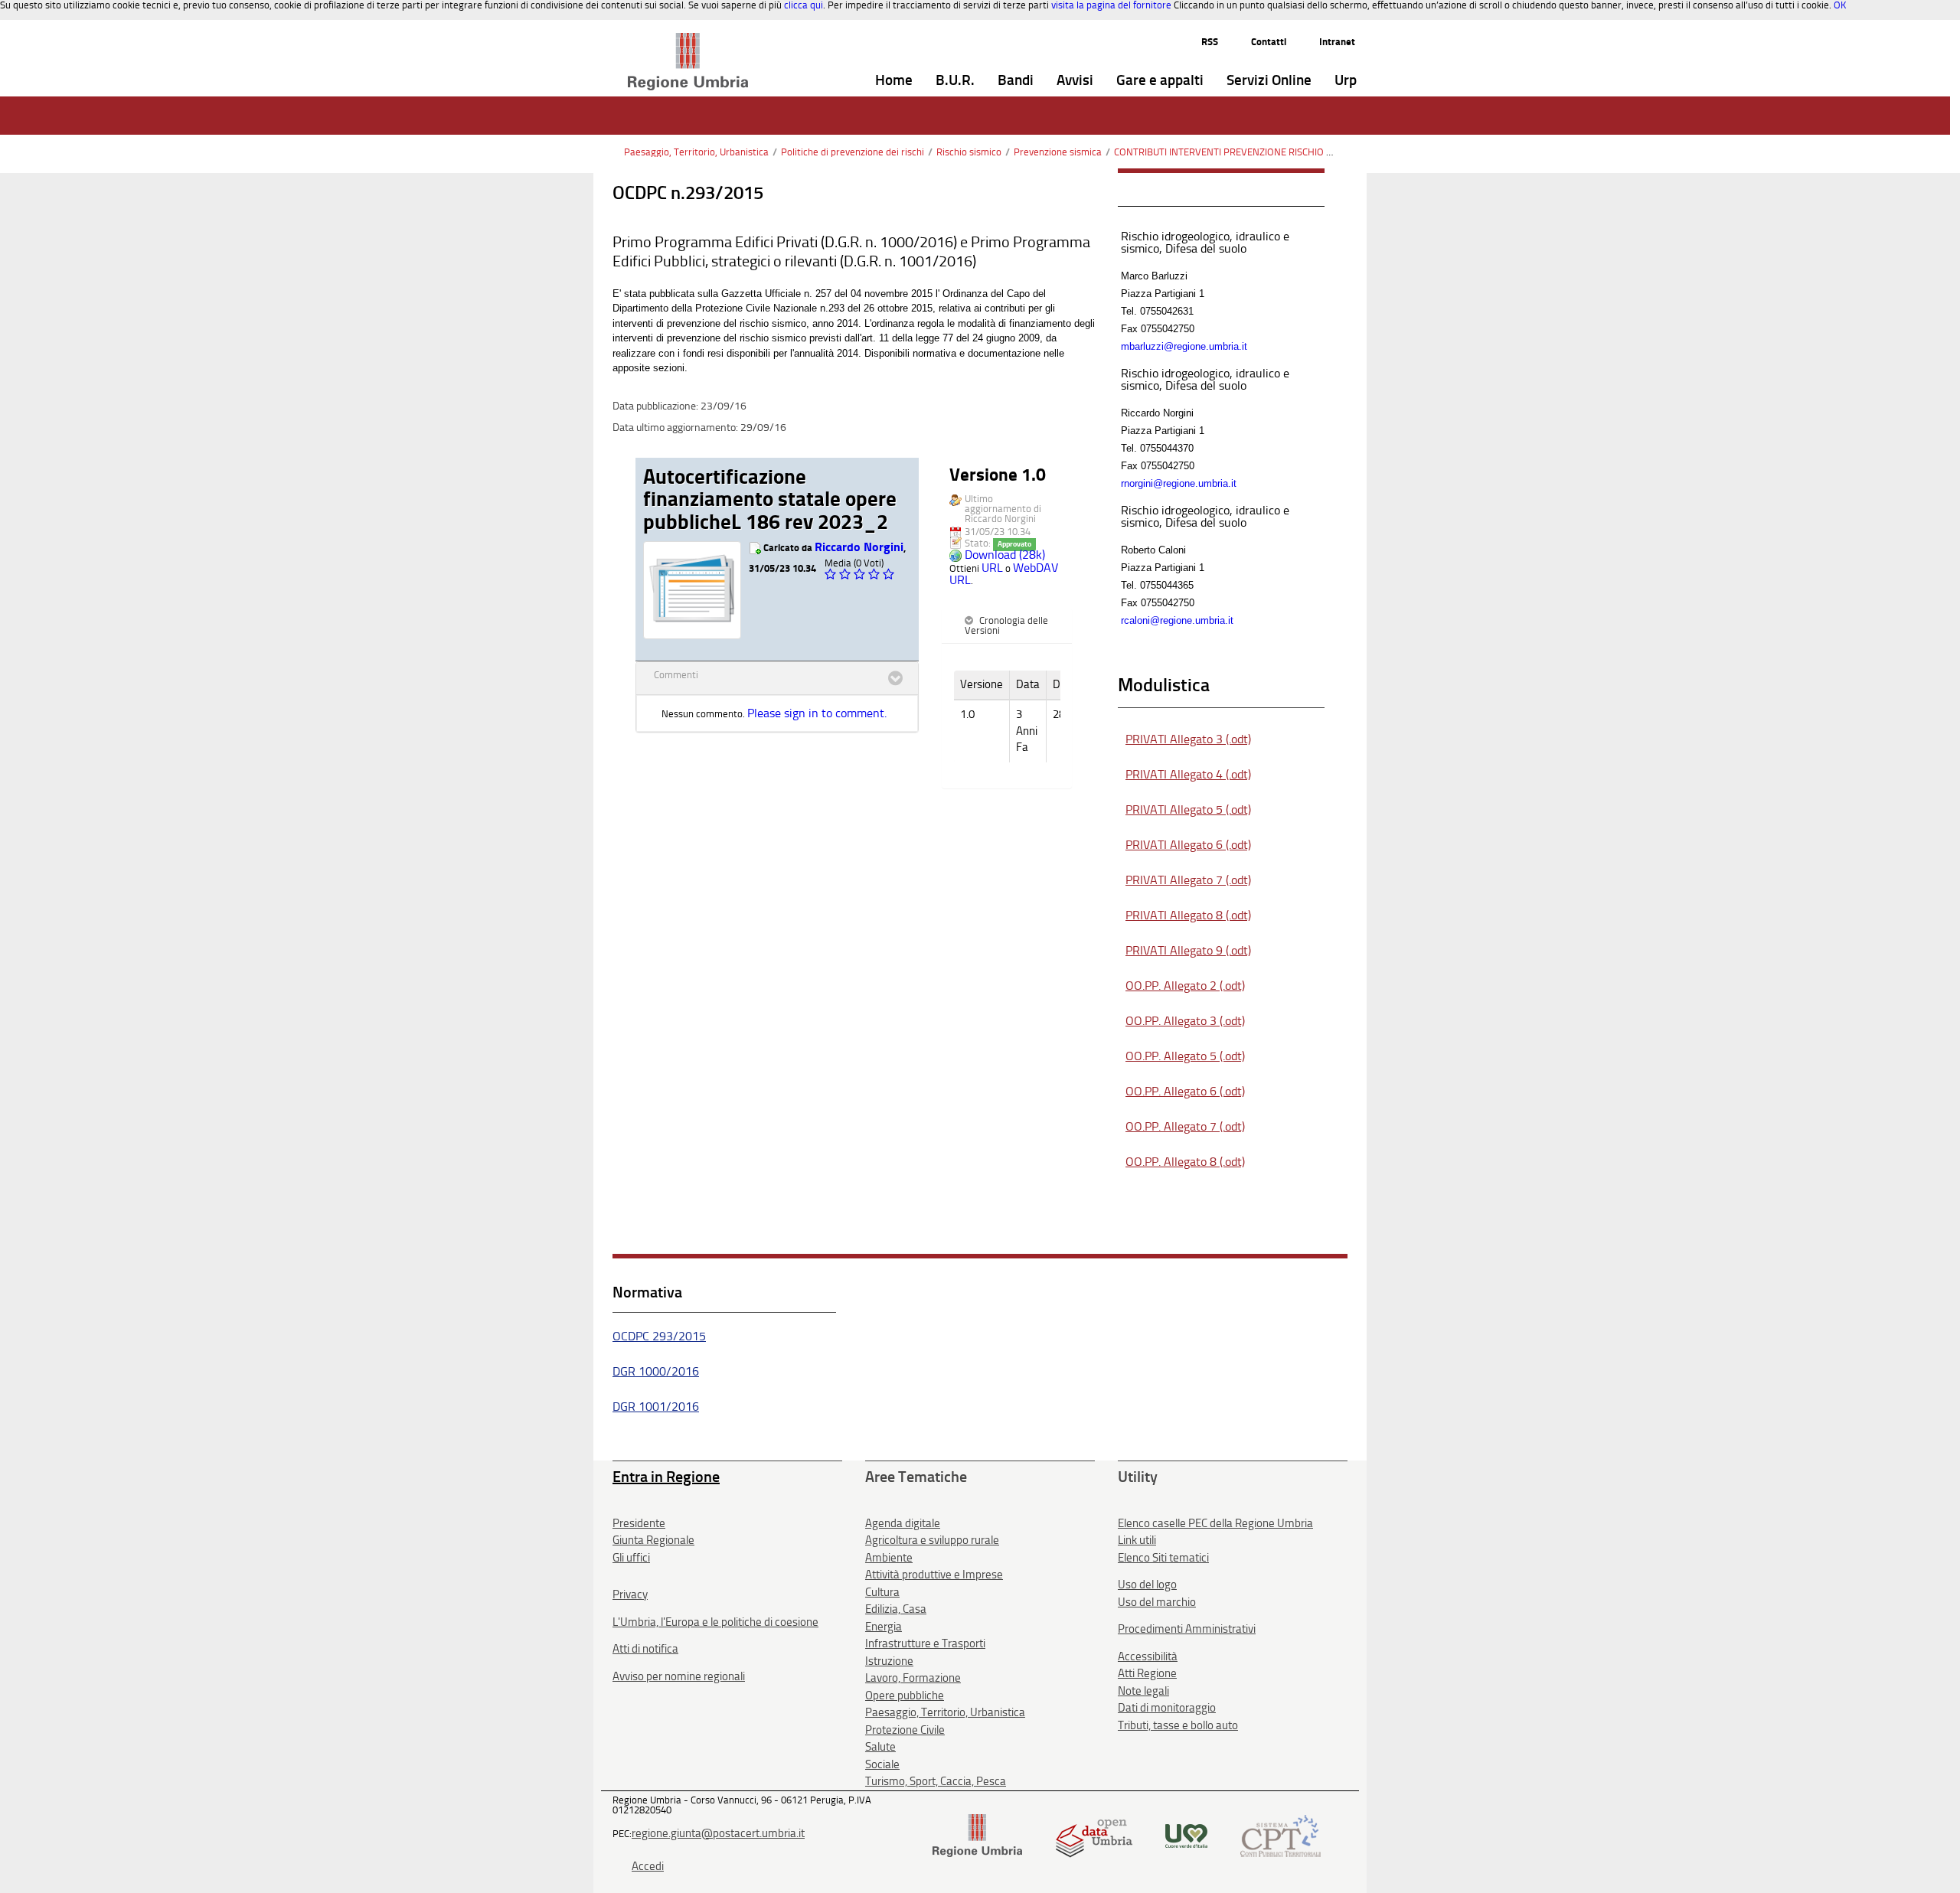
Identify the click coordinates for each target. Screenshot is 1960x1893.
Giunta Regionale (653, 1540)
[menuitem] (894, 81)
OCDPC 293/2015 (659, 1336)
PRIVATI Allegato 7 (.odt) (1188, 880)
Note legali (1143, 1691)
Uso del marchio (1157, 1602)
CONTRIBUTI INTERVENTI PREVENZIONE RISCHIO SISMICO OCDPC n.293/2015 (1280, 152)
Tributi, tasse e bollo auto (1178, 1725)
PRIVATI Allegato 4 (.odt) (1188, 774)
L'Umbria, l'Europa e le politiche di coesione (715, 1622)
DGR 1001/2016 (656, 1407)
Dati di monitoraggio (1167, 1708)
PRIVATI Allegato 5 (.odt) (1188, 809)
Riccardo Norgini (859, 547)
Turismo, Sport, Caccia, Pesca (936, 1781)
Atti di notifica (645, 1649)
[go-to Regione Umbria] (688, 40)
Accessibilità (1148, 1656)
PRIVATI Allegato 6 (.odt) (1188, 845)
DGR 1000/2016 (656, 1371)
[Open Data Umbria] (1094, 1834)
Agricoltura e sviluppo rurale (932, 1540)
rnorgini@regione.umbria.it (1179, 483)
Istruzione (889, 1661)
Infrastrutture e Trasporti (925, 1643)
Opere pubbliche (905, 1696)
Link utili (1137, 1540)
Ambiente (889, 1558)
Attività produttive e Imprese (934, 1575)
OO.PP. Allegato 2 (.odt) (1185, 986)
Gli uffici (631, 1558)
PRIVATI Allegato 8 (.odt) (1188, 915)
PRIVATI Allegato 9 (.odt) (1188, 950)
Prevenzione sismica (1058, 152)
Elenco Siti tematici (1163, 1558)
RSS (1210, 42)
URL (992, 568)
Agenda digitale (903, 1523)
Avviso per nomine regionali (679, 1676)
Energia (884, 1627)
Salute (880, 1747)
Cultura (882, 1592)
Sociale (882, 1764)
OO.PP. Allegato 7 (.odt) (1185, 1126)
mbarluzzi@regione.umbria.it (1184, 346)
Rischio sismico (969, 152)
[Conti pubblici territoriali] (1281, 1834)
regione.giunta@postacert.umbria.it (718, 1833)
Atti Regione (1147, 1673)
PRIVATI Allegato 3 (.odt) (1188, 739)
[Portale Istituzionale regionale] (977, 1834)
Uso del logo (1147, 1585)
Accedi (648, 1866)
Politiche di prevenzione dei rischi (853, 152)
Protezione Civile (905, 1730)
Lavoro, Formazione (913, 1678)
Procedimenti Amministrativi (1187, 1629)
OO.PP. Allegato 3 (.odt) (1185, 1021)
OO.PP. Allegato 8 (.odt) (1185, 1162)
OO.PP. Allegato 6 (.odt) (1185, 1091)
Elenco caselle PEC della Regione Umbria (1215, 1523)
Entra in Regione (666, 1477)
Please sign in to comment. (817, 713)
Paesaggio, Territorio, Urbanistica (696, 152)
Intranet (1337, 42)
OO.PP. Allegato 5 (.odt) (1185, 1056)
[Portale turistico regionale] (1186, 1834)
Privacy (630, 1594)
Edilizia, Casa (896, 1609)
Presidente (639, 1523)
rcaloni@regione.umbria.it (1177, 620)
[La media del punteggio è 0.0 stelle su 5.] (832, 574)
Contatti (1269, 42)
